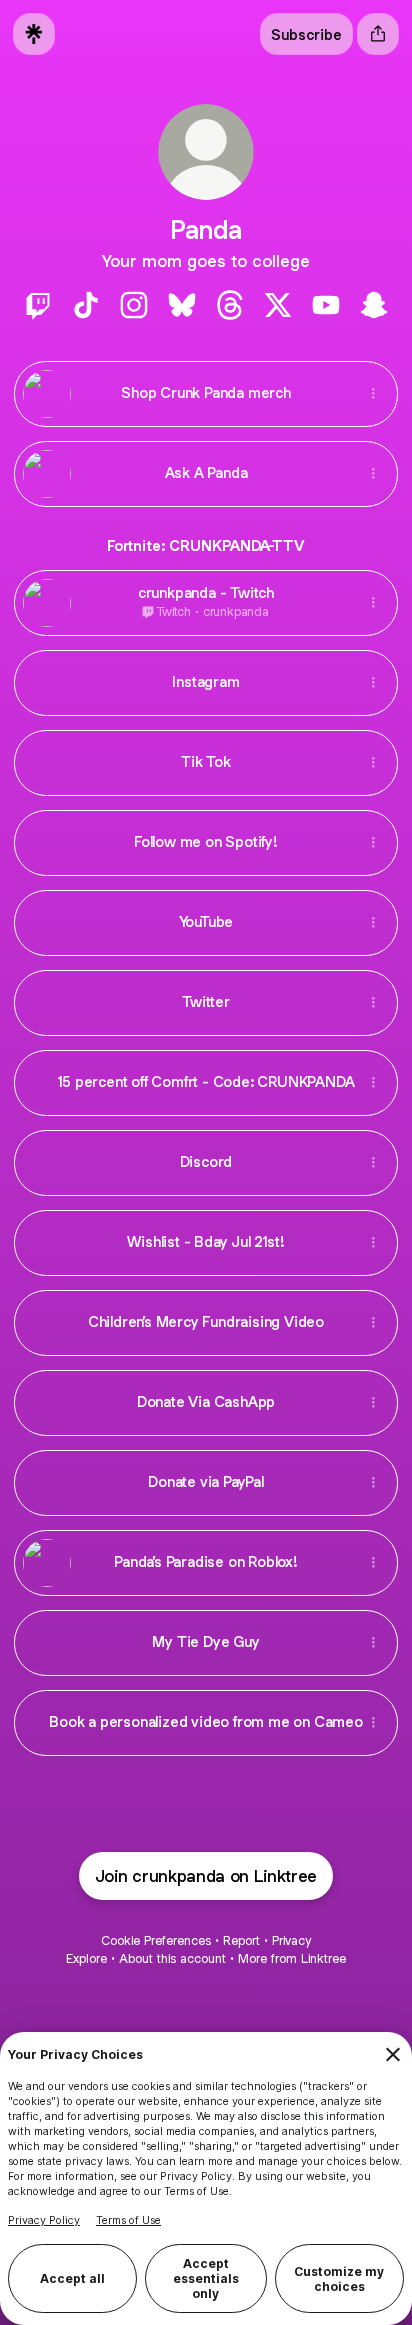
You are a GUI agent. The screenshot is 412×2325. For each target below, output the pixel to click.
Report (241, 1940)
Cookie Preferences (156, 1940)
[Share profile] (378, 34)
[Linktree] (34, 34)
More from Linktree (292, 1958)
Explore (86, 1958)
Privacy (291, 1940)
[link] (38, 305)
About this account (172, 1958)
